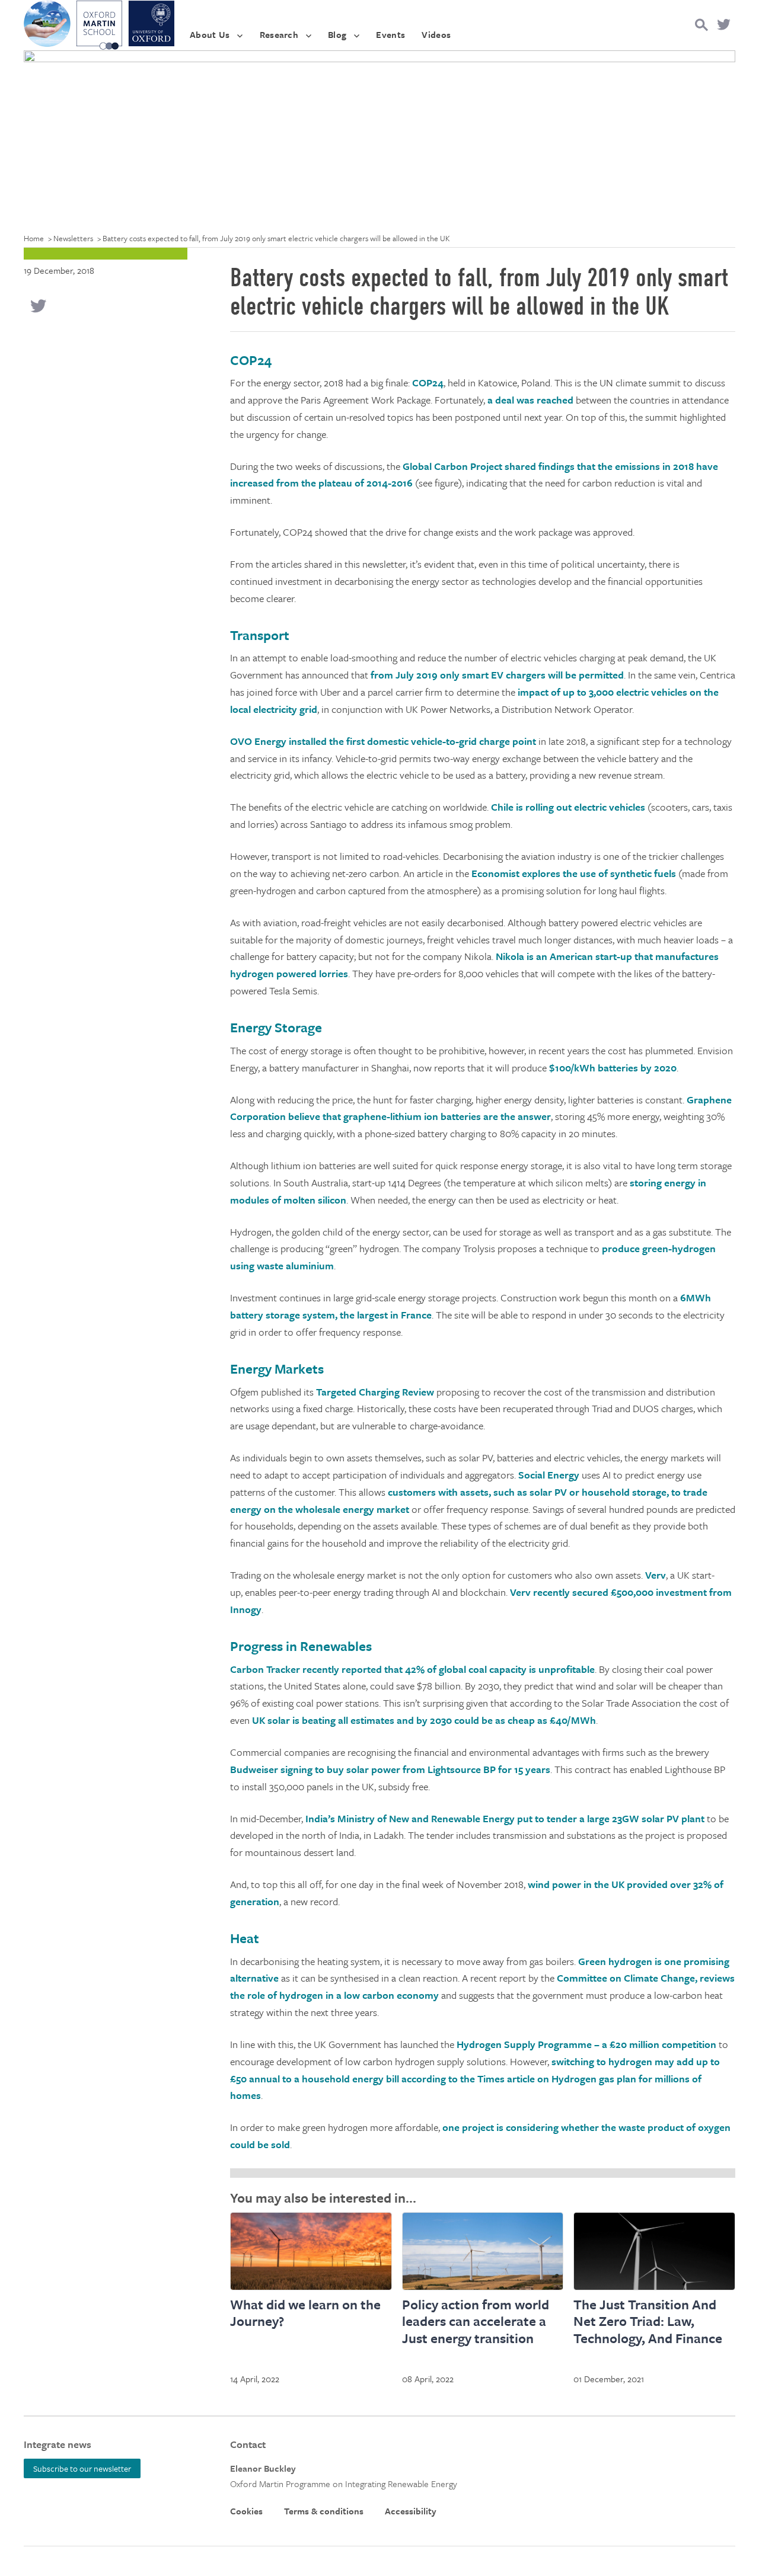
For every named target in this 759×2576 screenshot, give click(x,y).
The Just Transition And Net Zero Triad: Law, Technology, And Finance (648, 2321)
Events (390, 34)
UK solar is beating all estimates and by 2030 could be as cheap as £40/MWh (424, 1720)
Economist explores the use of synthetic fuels (574, 873)
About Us (210, 34)
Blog (337, 34)
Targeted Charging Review (375, 1392)
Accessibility (411, 2511)
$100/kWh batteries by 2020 (612, 1068)
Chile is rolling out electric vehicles (568, 807)
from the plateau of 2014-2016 (343, 483)
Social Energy (549, 1475)
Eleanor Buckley (263, 2468)
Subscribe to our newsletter (82, 2468)
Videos (436, 34)
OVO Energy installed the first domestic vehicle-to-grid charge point (383, 741)
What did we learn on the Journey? (305, 2313)
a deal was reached (532, 400)
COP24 (428, 383)
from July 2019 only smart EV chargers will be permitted (497, 675)
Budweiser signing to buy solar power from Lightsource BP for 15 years (390, 1769)
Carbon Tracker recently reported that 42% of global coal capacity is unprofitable (412, 1669)
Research (279, 34)
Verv (656, 1575)
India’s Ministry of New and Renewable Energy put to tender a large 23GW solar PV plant (506, 1818)
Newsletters (73, 238)
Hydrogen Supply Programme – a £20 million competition (586, 2044)
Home (34, 238)
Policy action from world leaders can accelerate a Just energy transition (476, 2321)
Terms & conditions (324, 2511)
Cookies (246, 2511)
